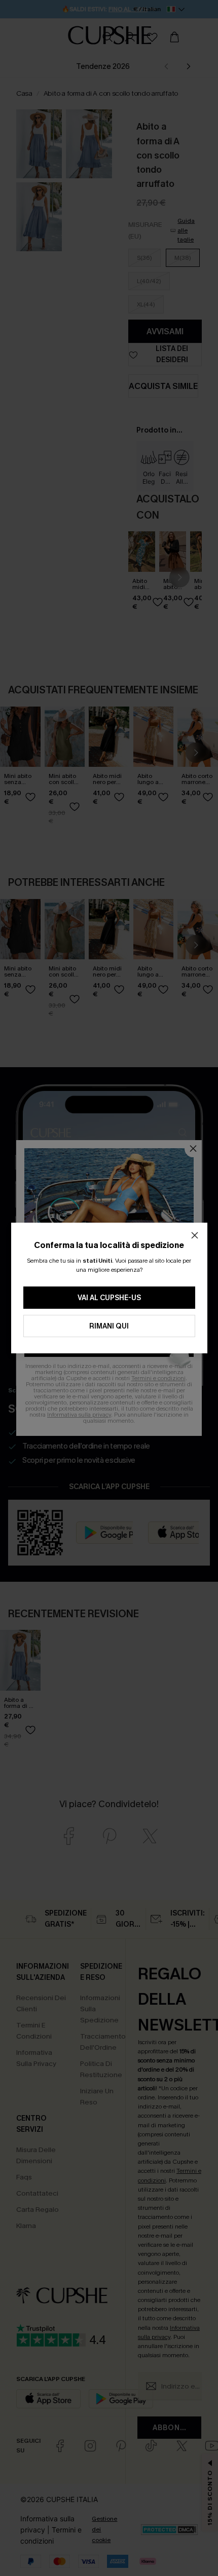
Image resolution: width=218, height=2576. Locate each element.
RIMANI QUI (109, 1326)
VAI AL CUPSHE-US (109, 1298)
